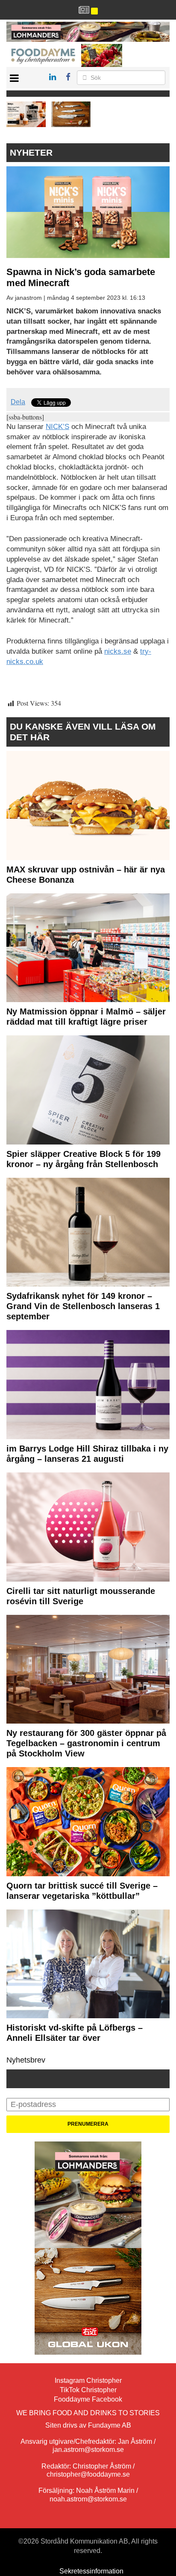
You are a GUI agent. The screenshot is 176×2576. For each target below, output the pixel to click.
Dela (18, 402)
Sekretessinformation (91, 2571)
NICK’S (57, 427)
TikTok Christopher (88, 2390)
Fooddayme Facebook (88, 2399)
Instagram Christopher (88, 2380)
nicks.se (118, 651)
